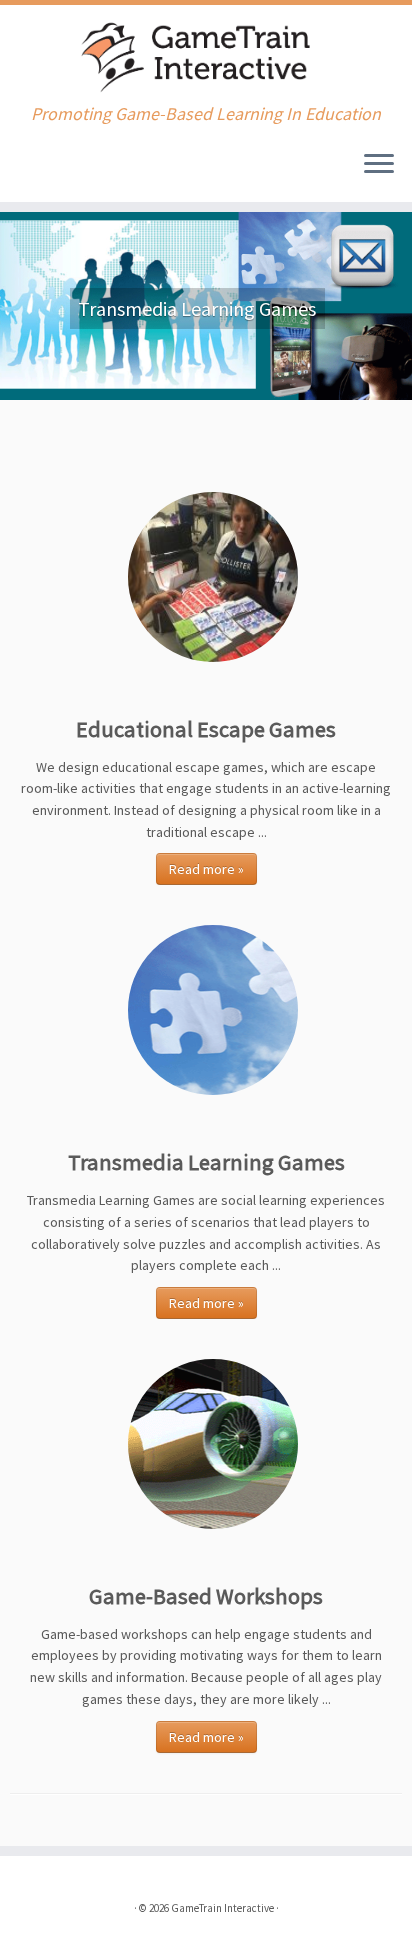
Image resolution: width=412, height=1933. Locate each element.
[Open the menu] (379, 166)
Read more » (206, 869)
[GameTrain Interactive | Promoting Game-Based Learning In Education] (206, 54)
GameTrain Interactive (222, 1908)
